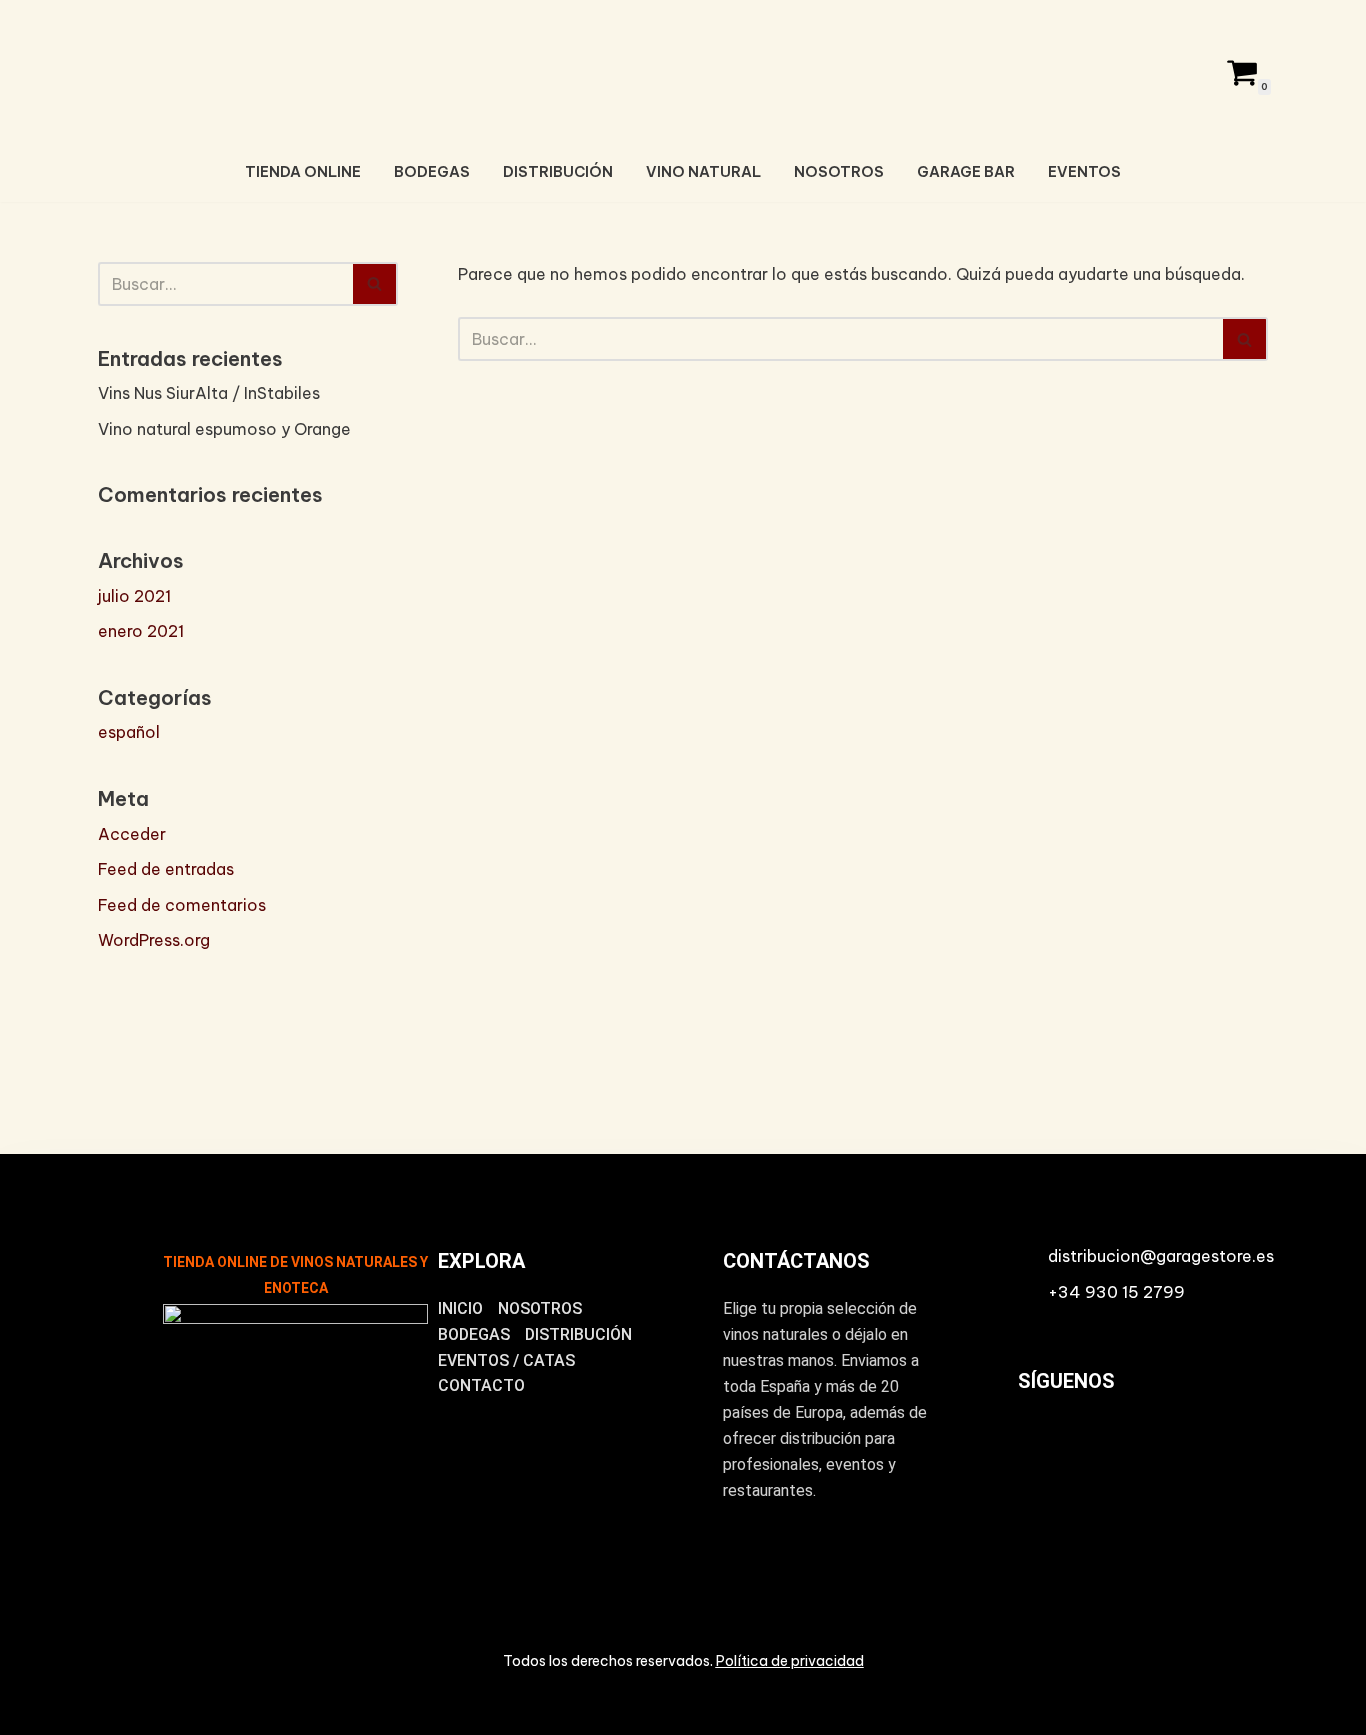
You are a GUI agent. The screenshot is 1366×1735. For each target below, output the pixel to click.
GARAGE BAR (966, 172)
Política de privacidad (790, 1661)
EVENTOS (1084, 172)
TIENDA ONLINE (303, 172)
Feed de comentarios (182, 905)
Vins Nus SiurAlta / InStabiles (209, 393)
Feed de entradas (166, 869)
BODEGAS (432, 172)
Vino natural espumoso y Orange (224, 429)
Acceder (132, 834)
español (129, 732)
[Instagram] (1042, 1450)
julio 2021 (134, 596)
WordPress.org (154, 940)
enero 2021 (141, 631)
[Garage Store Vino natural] (683, 69)
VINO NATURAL (703, 172)
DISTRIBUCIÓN (558, 172)
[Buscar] (375, 284)
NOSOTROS (839, 172)
